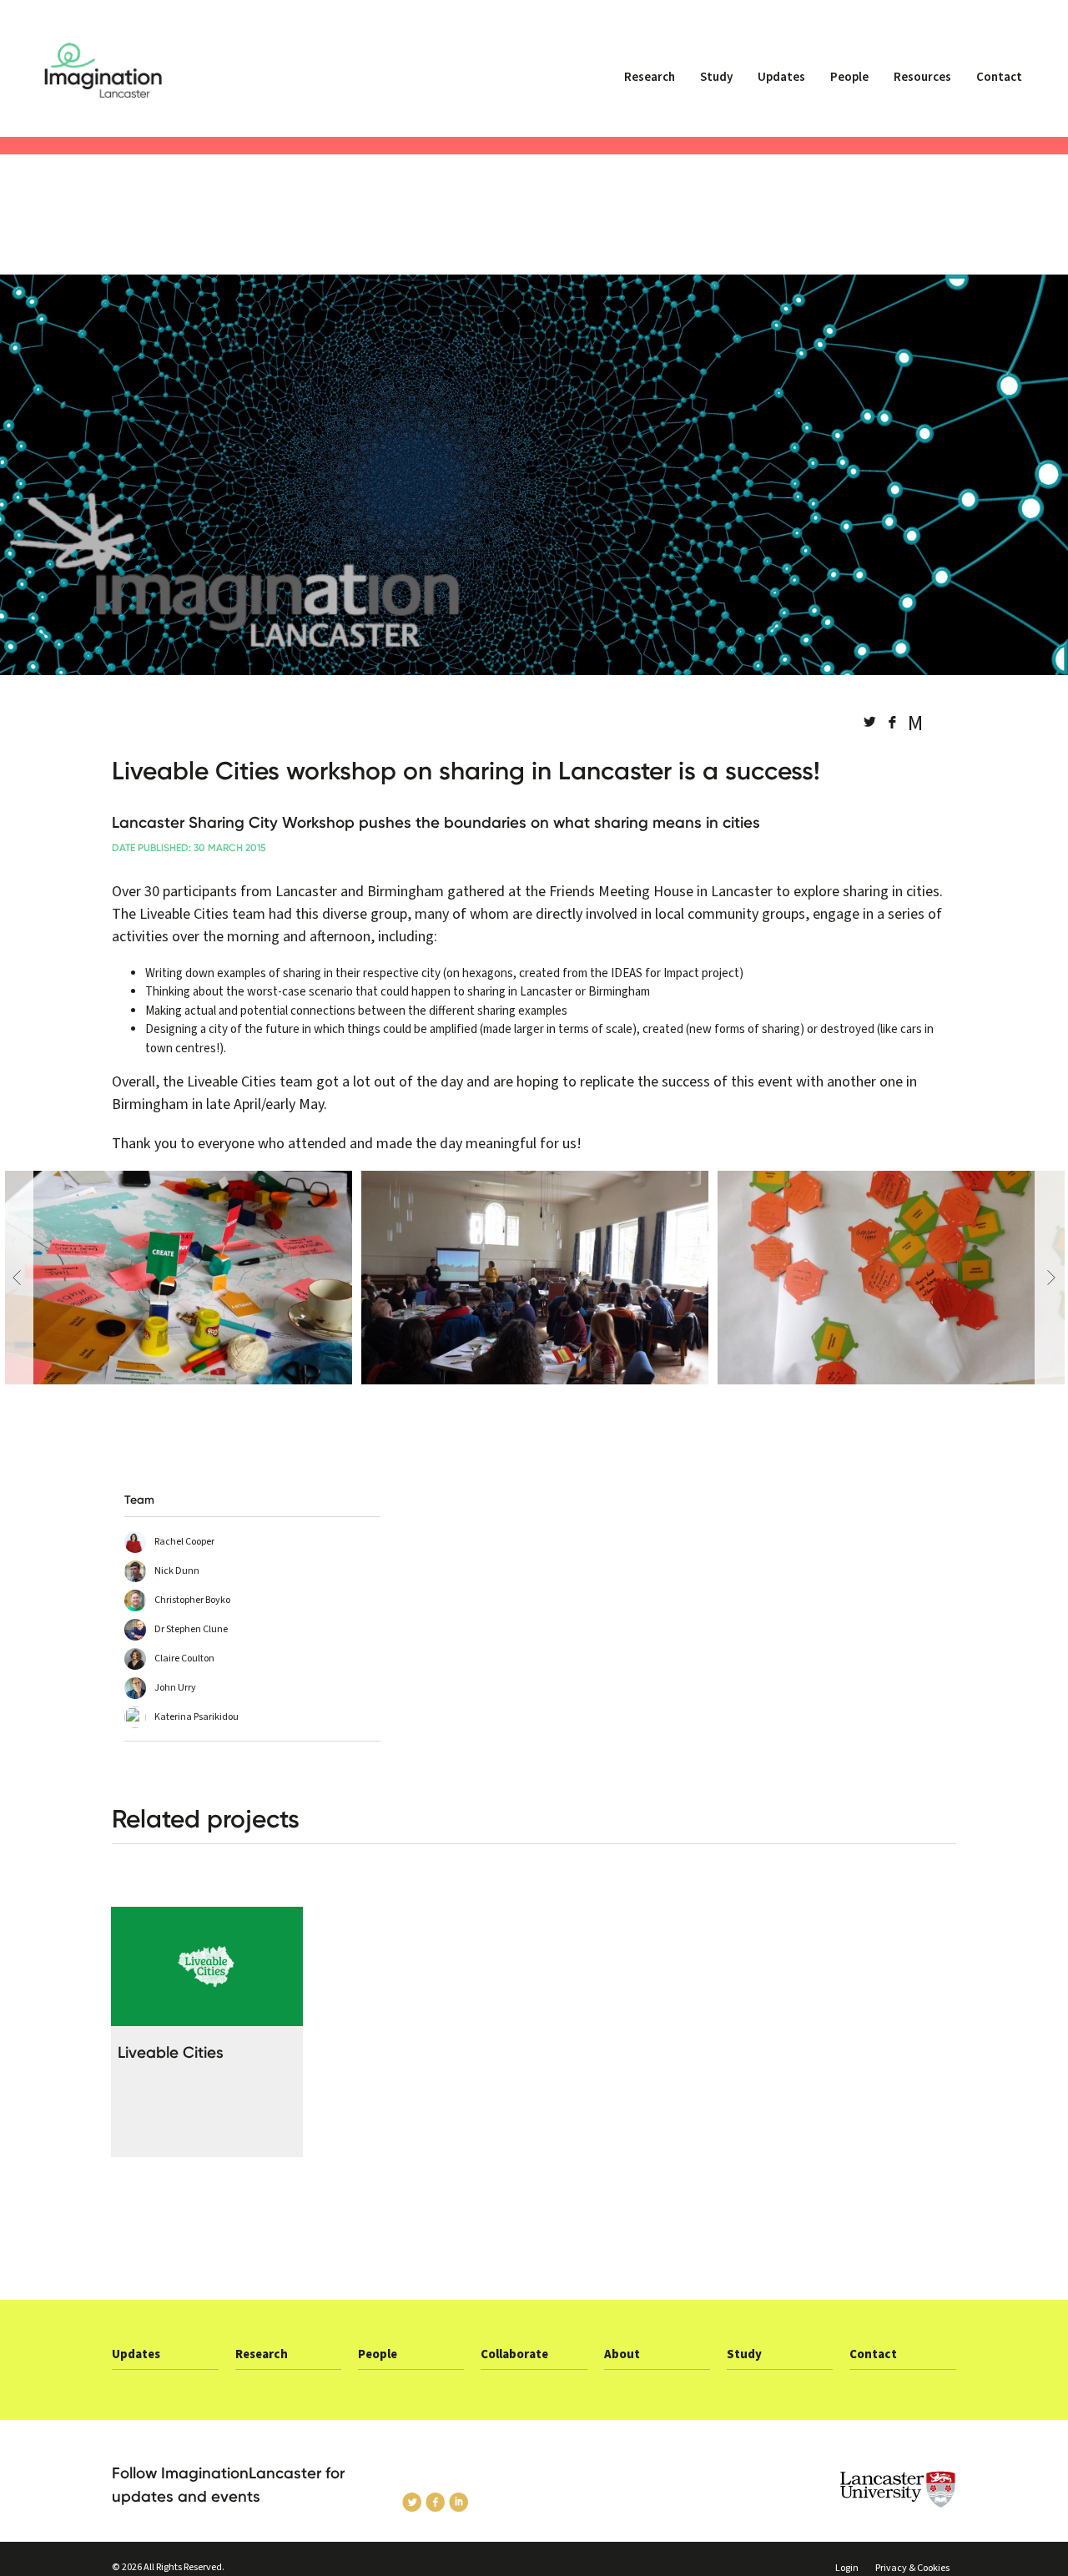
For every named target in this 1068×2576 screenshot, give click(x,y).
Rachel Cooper (184, 1542)
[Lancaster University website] (859, 2490)
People (849, 77)
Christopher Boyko (192, 1600)
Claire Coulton (184, 1659)
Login (847, 2568)
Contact (999, 77)
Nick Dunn (177, 1571)
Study (716, 77)
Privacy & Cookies (912, 2568)
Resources (922, 77)
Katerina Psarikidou (196, 1717)
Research (650, 77)
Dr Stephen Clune (191, 1629)
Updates (781, 77)
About (622, 2354)
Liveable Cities (171, 2052)
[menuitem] (650, 84)
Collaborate (514, 2354)
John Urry (175, 1688)
